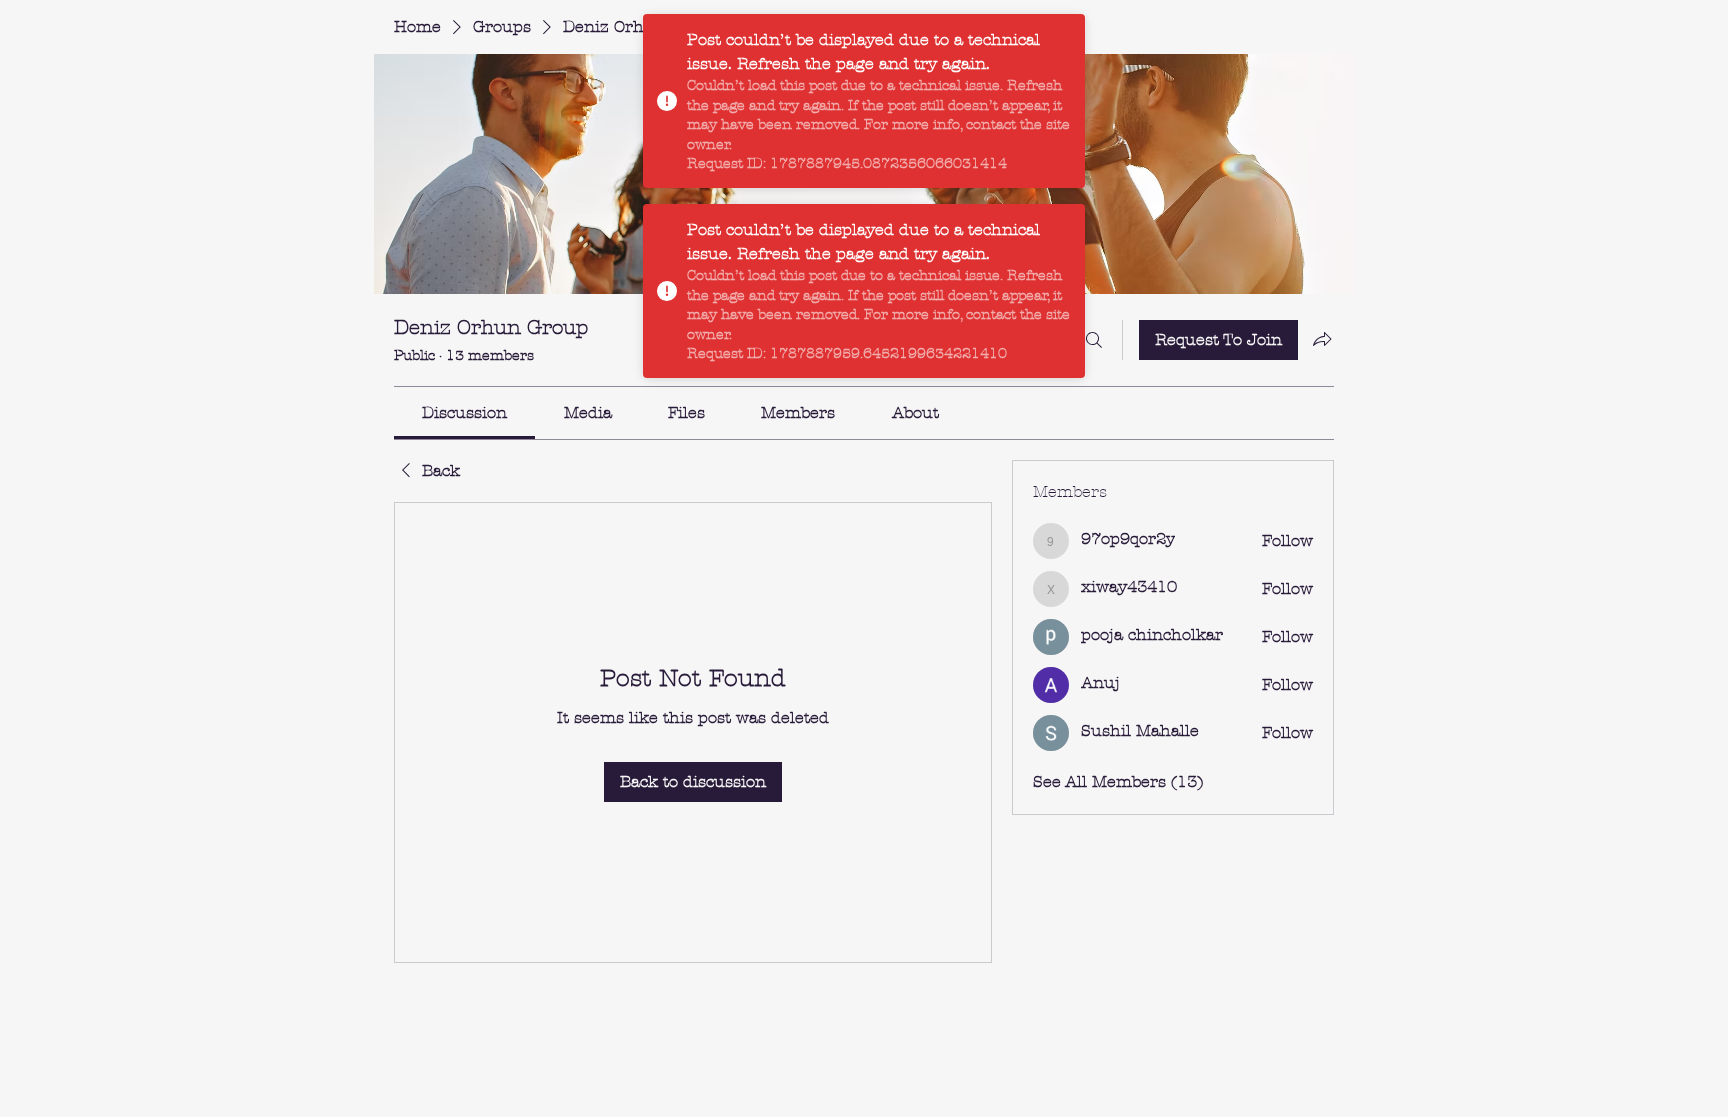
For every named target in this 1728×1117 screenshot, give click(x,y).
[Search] (1094, 340)
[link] (464, 412)
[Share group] (1322, 339)
